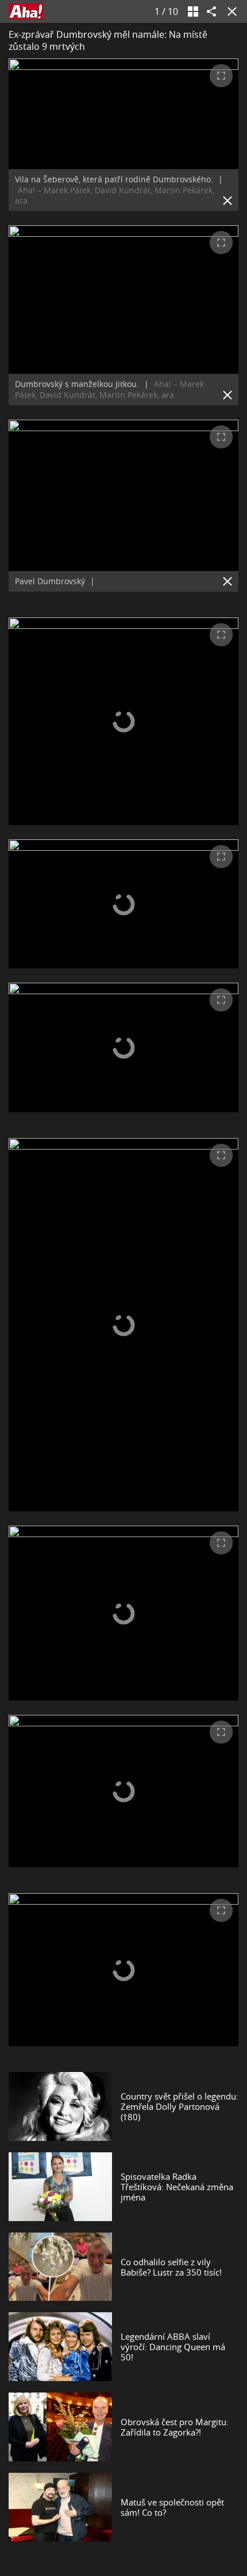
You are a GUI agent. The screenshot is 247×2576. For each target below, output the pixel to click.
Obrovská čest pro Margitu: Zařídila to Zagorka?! (175, 2427)
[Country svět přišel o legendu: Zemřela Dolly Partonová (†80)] (60, 2106)
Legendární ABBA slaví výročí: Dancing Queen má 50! (173, 2347)
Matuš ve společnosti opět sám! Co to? (172, 2507)
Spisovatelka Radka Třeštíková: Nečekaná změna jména (177, 2187)
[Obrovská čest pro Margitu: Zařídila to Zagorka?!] (60, 2427)
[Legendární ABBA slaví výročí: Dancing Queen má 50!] (60, 2347)
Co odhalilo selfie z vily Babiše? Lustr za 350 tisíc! (171, 2267)
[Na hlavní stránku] (26, 11)
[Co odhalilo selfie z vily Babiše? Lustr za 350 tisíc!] (60, 2267)
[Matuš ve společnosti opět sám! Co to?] (60, 2507)
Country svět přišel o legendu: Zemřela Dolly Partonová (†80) (180, 2106)
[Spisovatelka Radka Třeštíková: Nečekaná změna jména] (60, 2187)
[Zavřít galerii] (230, 11)
